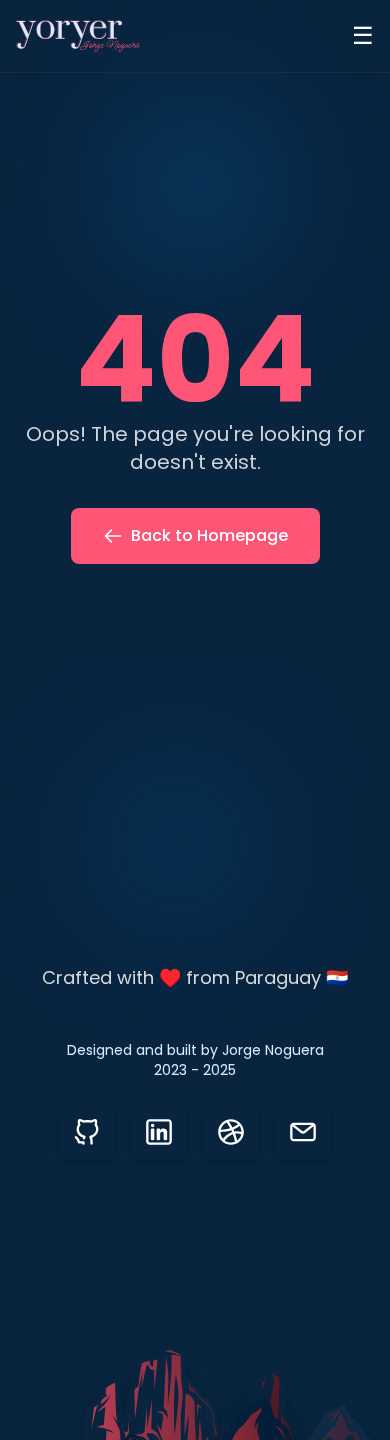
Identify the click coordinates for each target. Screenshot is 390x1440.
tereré (227, 1006)
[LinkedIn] (159, 1132)
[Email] (303, 1132)
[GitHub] (87, 1132)
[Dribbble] (231, 1132)
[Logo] (78, 36)
